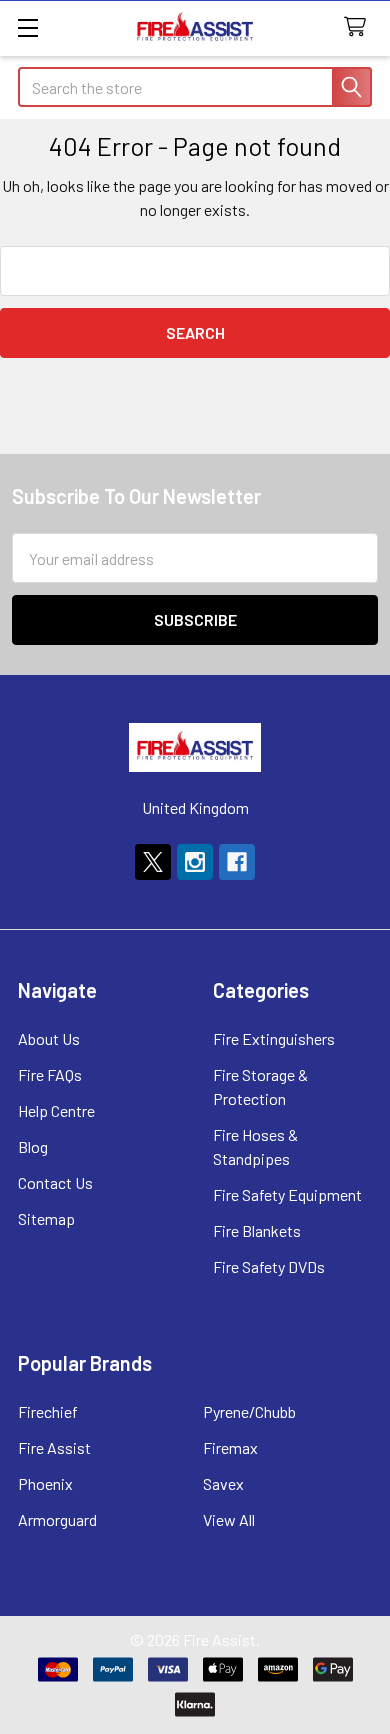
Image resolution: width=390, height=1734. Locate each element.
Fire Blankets (257, 1230)
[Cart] (359, 27)
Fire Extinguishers (274, 1038)
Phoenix (45, 1483)
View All (229, 1519)
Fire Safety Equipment (287, 1194)
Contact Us (55, 1182)
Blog (33, 1146)
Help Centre (56, 1110)
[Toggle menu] (27, 27)
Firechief (48, 1411)
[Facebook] (237, 862)
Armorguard (57, 1519)
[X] (153, 862)
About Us (49, 1038)
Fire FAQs (50, 1074)
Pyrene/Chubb (249, 1411)
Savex (223, 1483)
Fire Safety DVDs (269, 1266)
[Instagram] (195, 862)
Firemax (230, 1447)
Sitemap (46, 1218)
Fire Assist (54, 1447)
